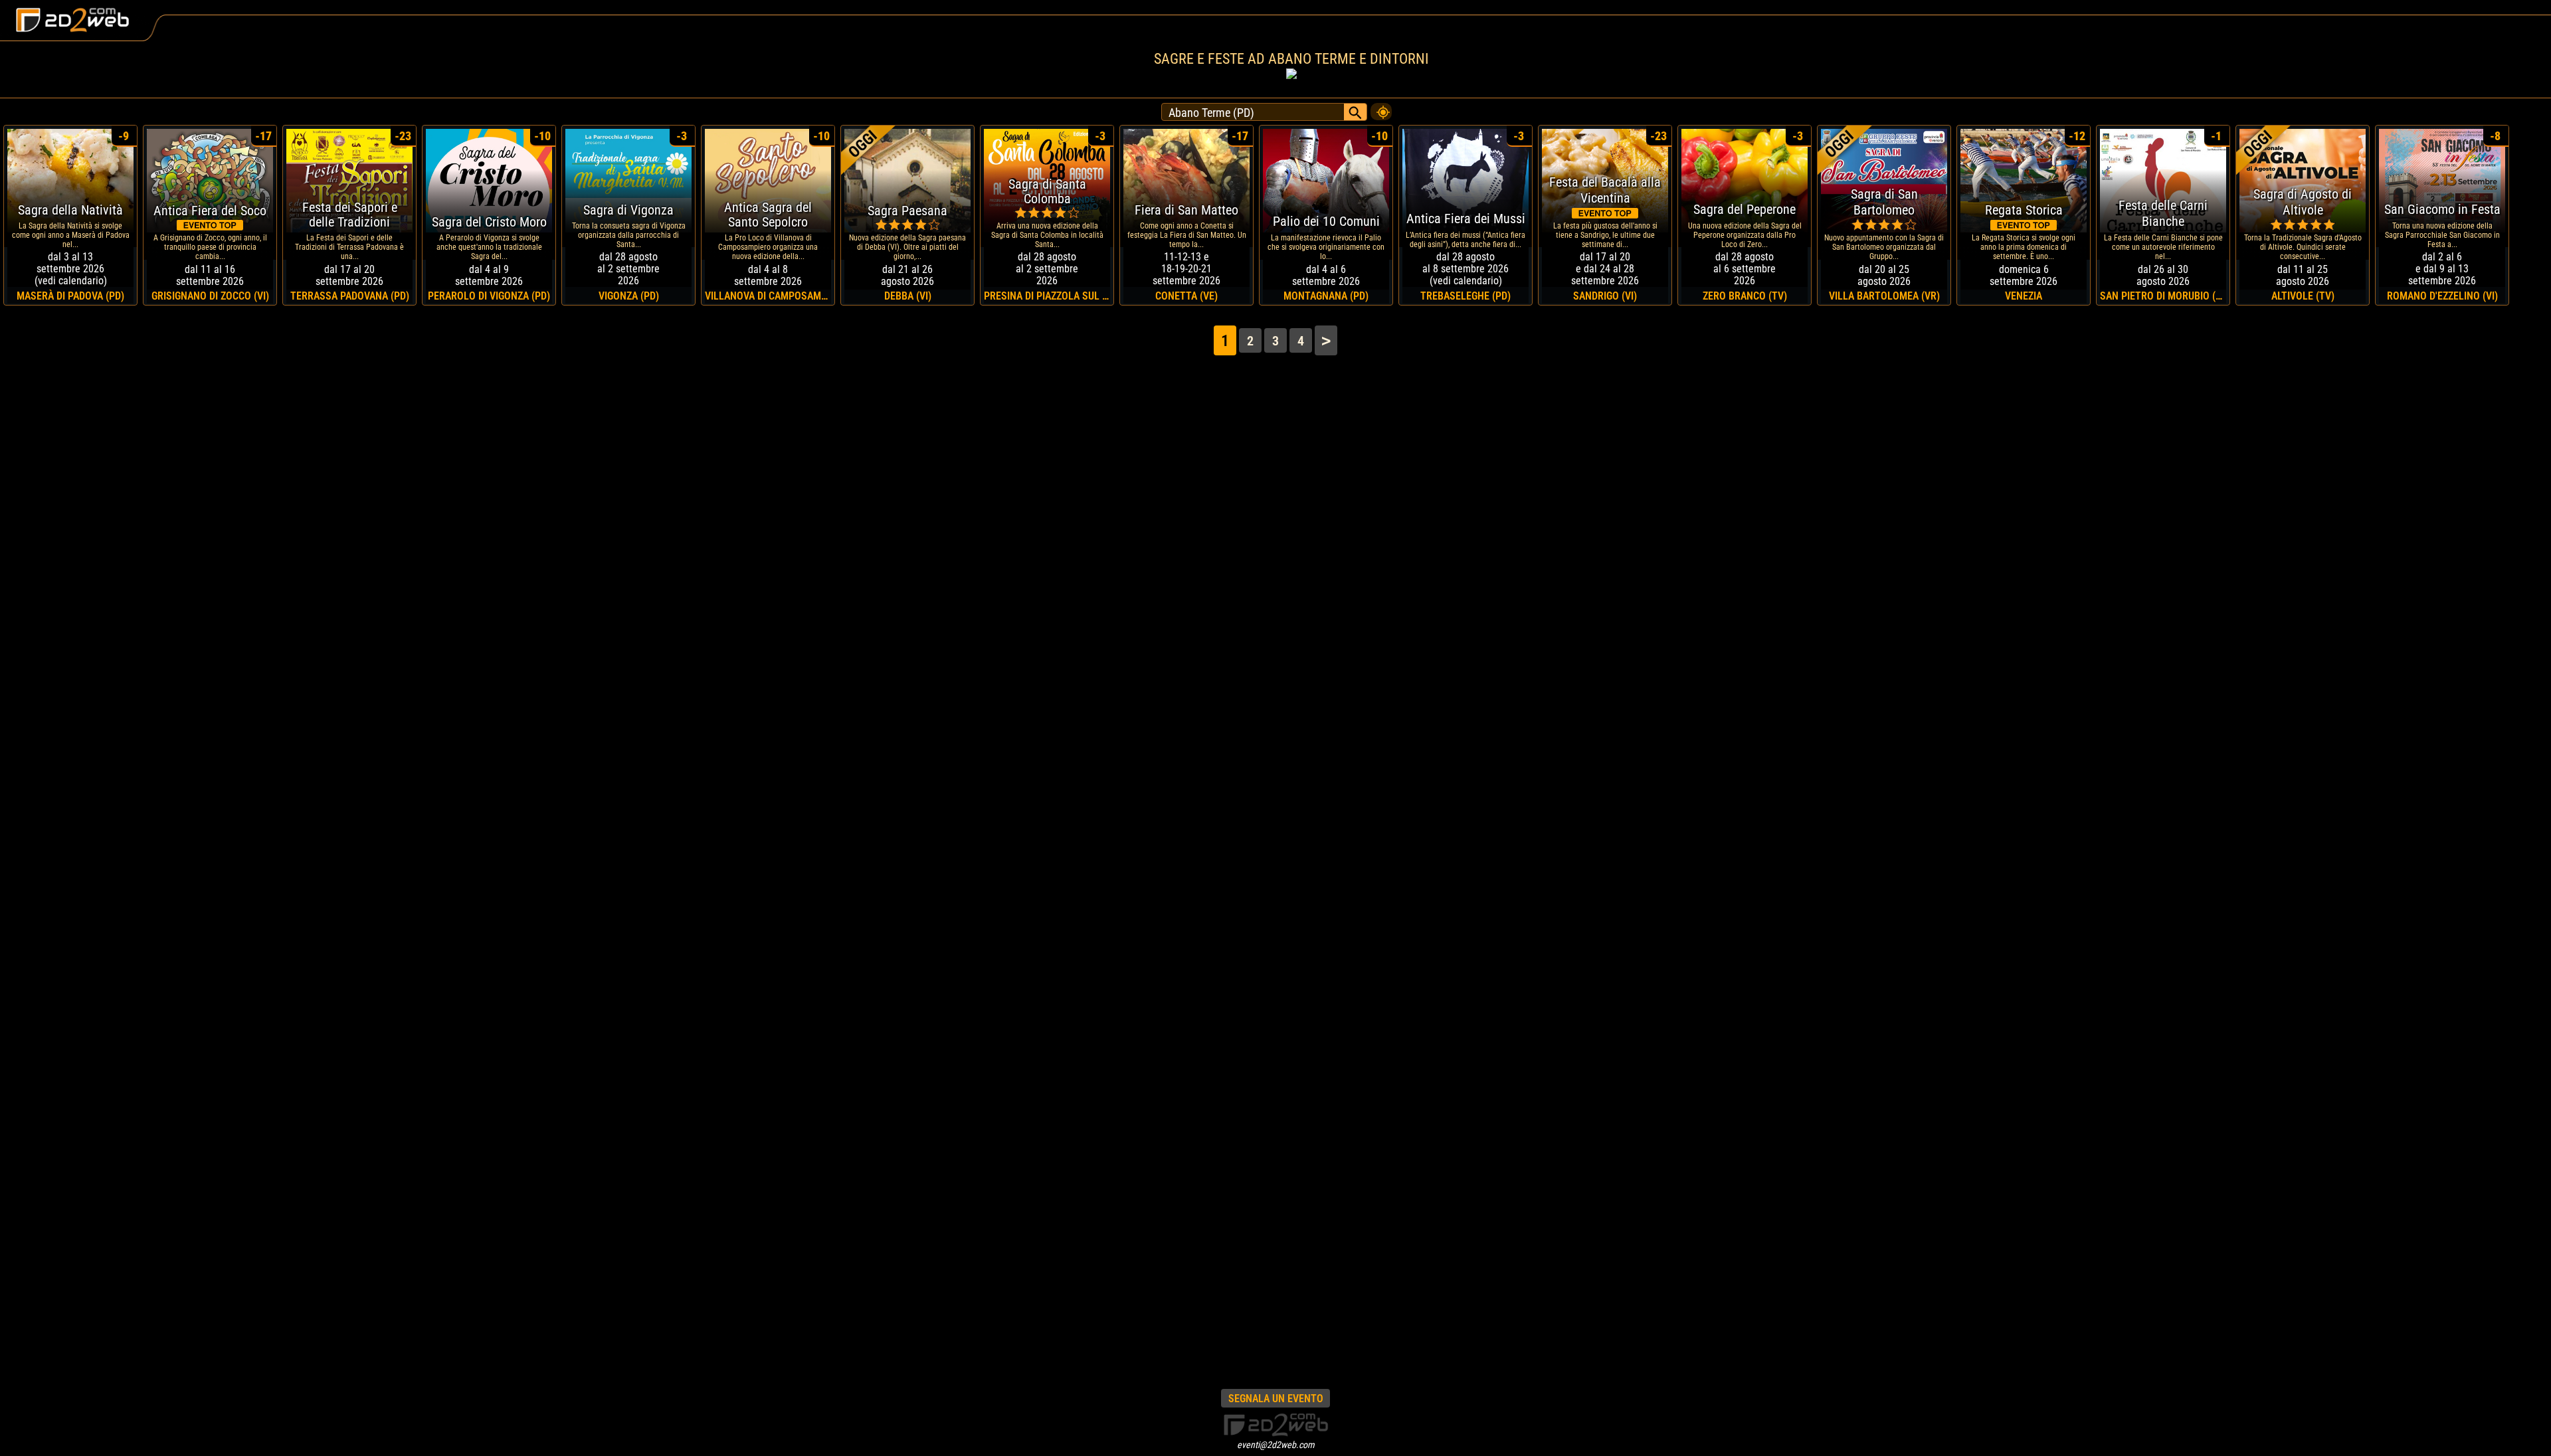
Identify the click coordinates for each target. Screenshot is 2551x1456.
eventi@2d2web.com (1276, 1445)
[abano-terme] (1381, 108)
